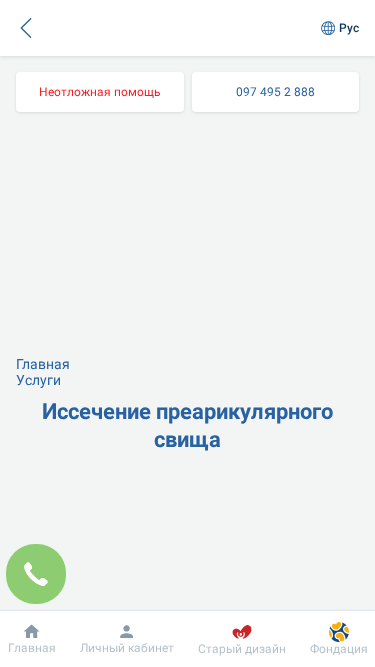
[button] (26, 28)
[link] (100, 92)
